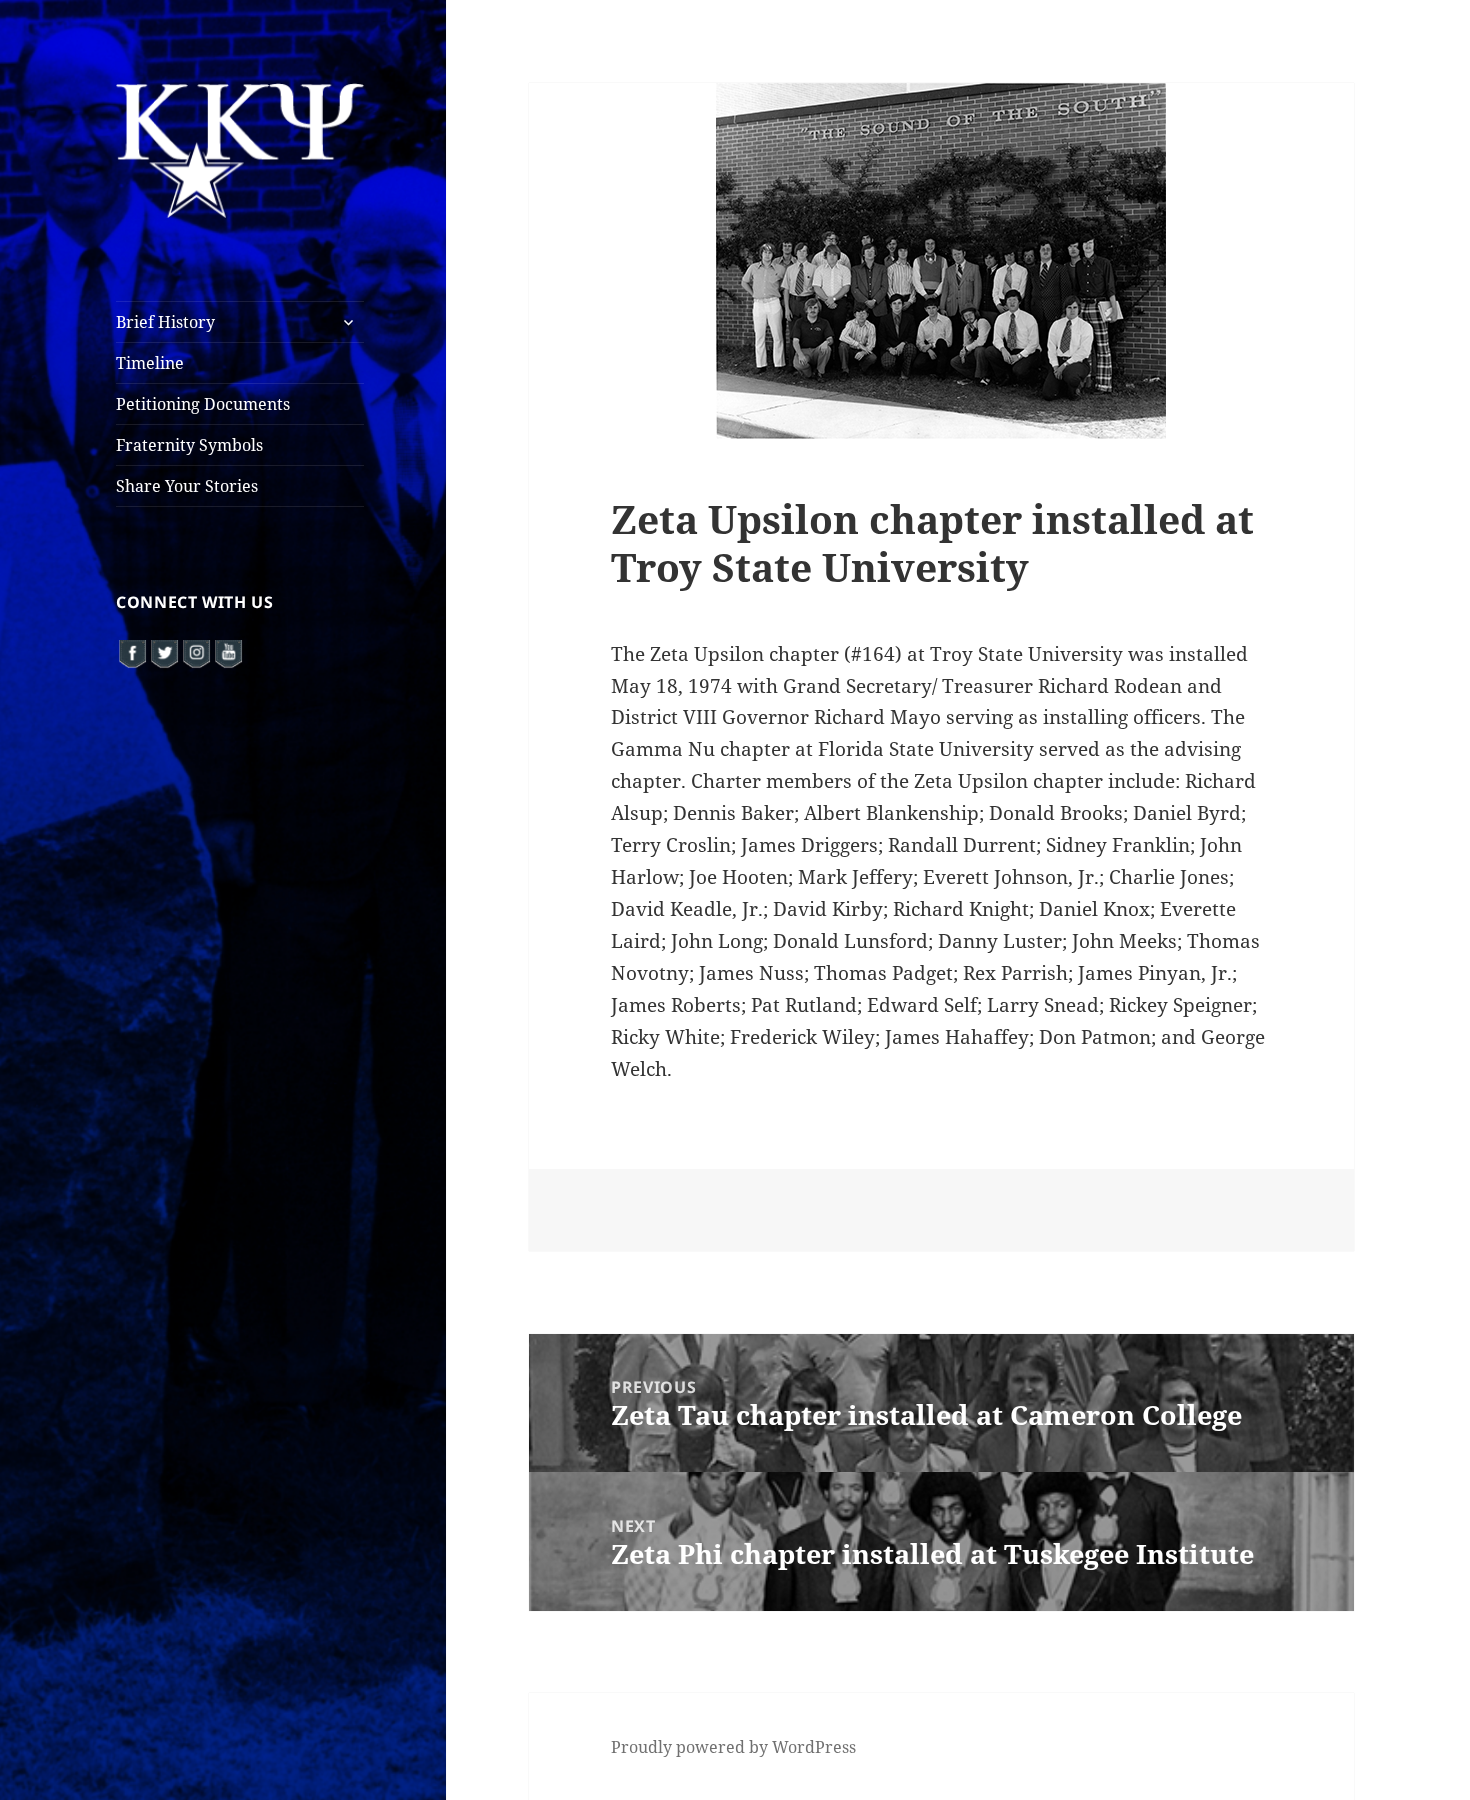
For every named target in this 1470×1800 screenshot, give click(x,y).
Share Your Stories (187, 486)
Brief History (165, 322)
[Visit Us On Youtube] (228, 651)
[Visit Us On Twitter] (164, 651)
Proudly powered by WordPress (733, 1747)
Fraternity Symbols (189, 445)
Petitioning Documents (203, 404)
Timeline (150, 363)
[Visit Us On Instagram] (196, 651)
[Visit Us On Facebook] (132, 651)
